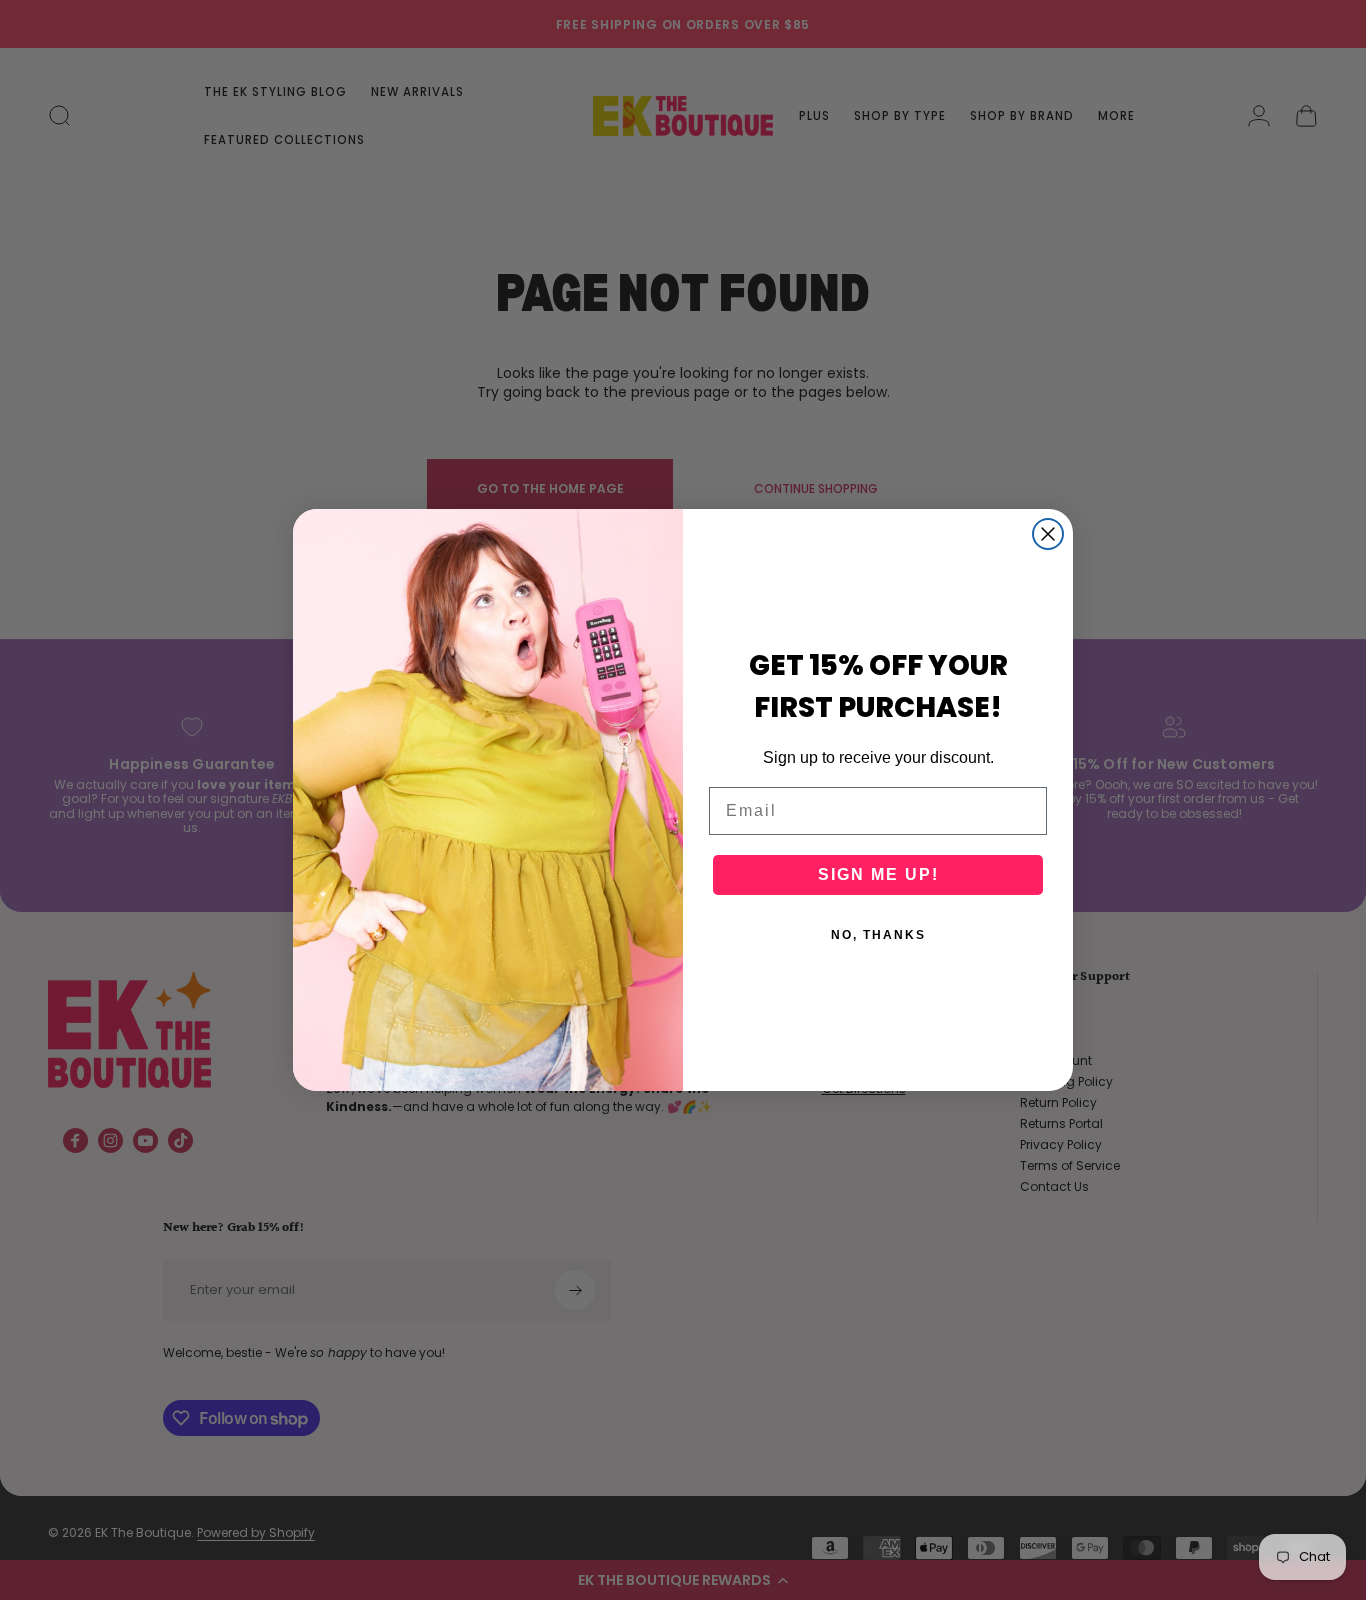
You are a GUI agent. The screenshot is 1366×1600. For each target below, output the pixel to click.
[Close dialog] (1048, 534)
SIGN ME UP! (878, 874)
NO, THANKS (878, 935)
